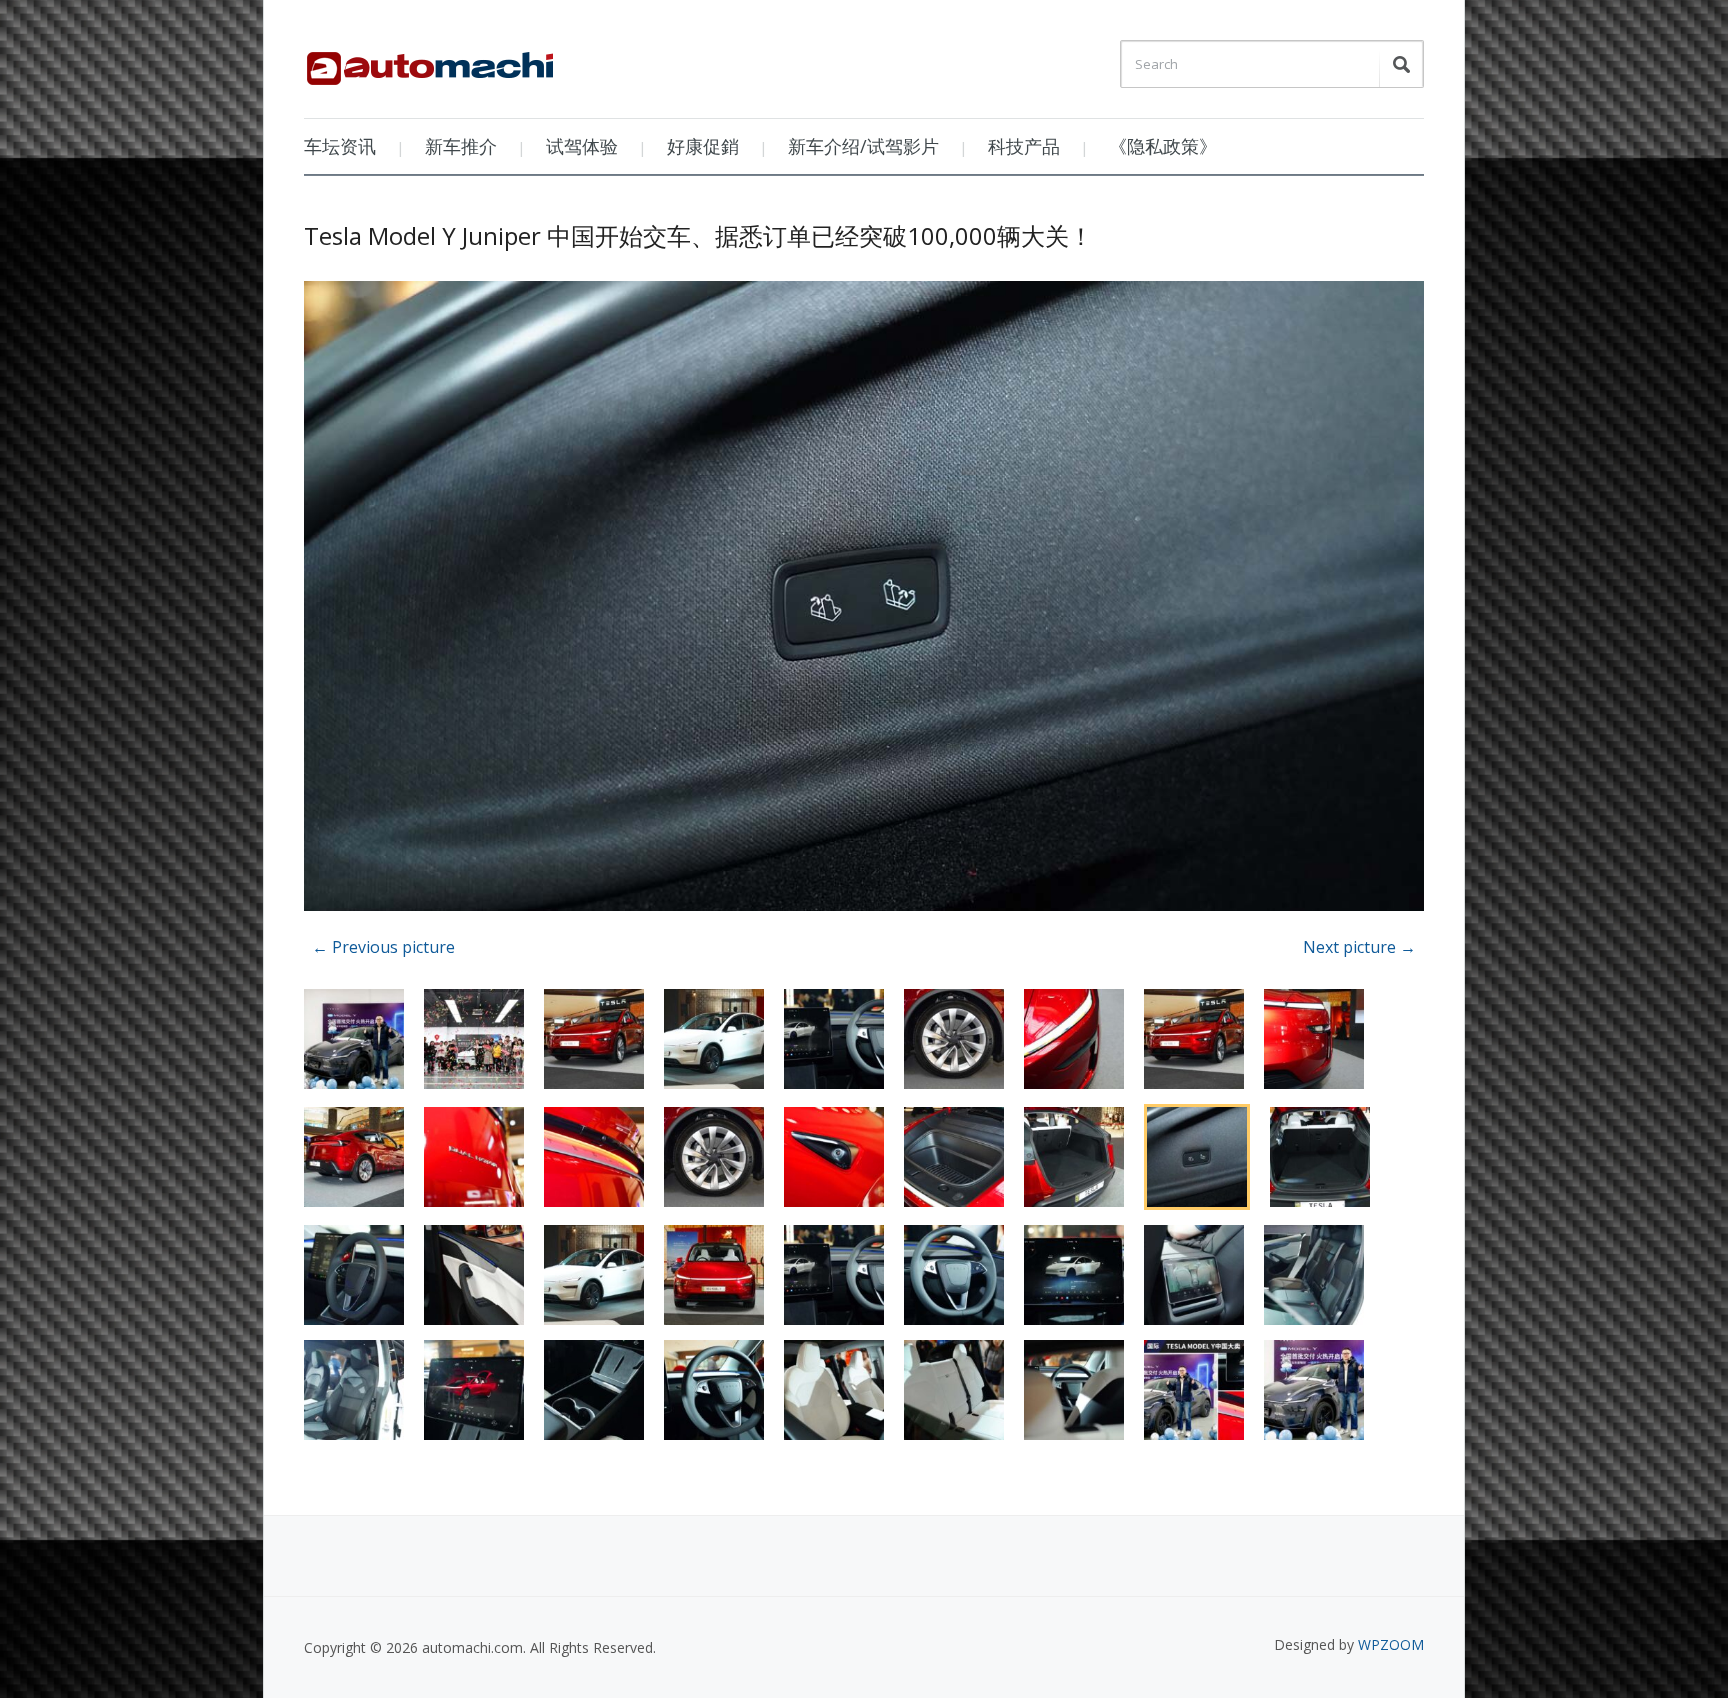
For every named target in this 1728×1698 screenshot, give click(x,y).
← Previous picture (383, 947)
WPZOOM (1391, 1644)
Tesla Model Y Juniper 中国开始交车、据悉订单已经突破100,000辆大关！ (698, 235)
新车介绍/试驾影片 (863, 146)
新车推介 (461, 146)
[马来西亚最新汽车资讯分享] (430, 61)
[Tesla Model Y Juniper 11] (864, 599)
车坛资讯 (340, 146)
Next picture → (1359, 947)
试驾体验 (582, 146)
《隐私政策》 (1163, 146)
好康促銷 (703, 146)
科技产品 (1024, 146)
